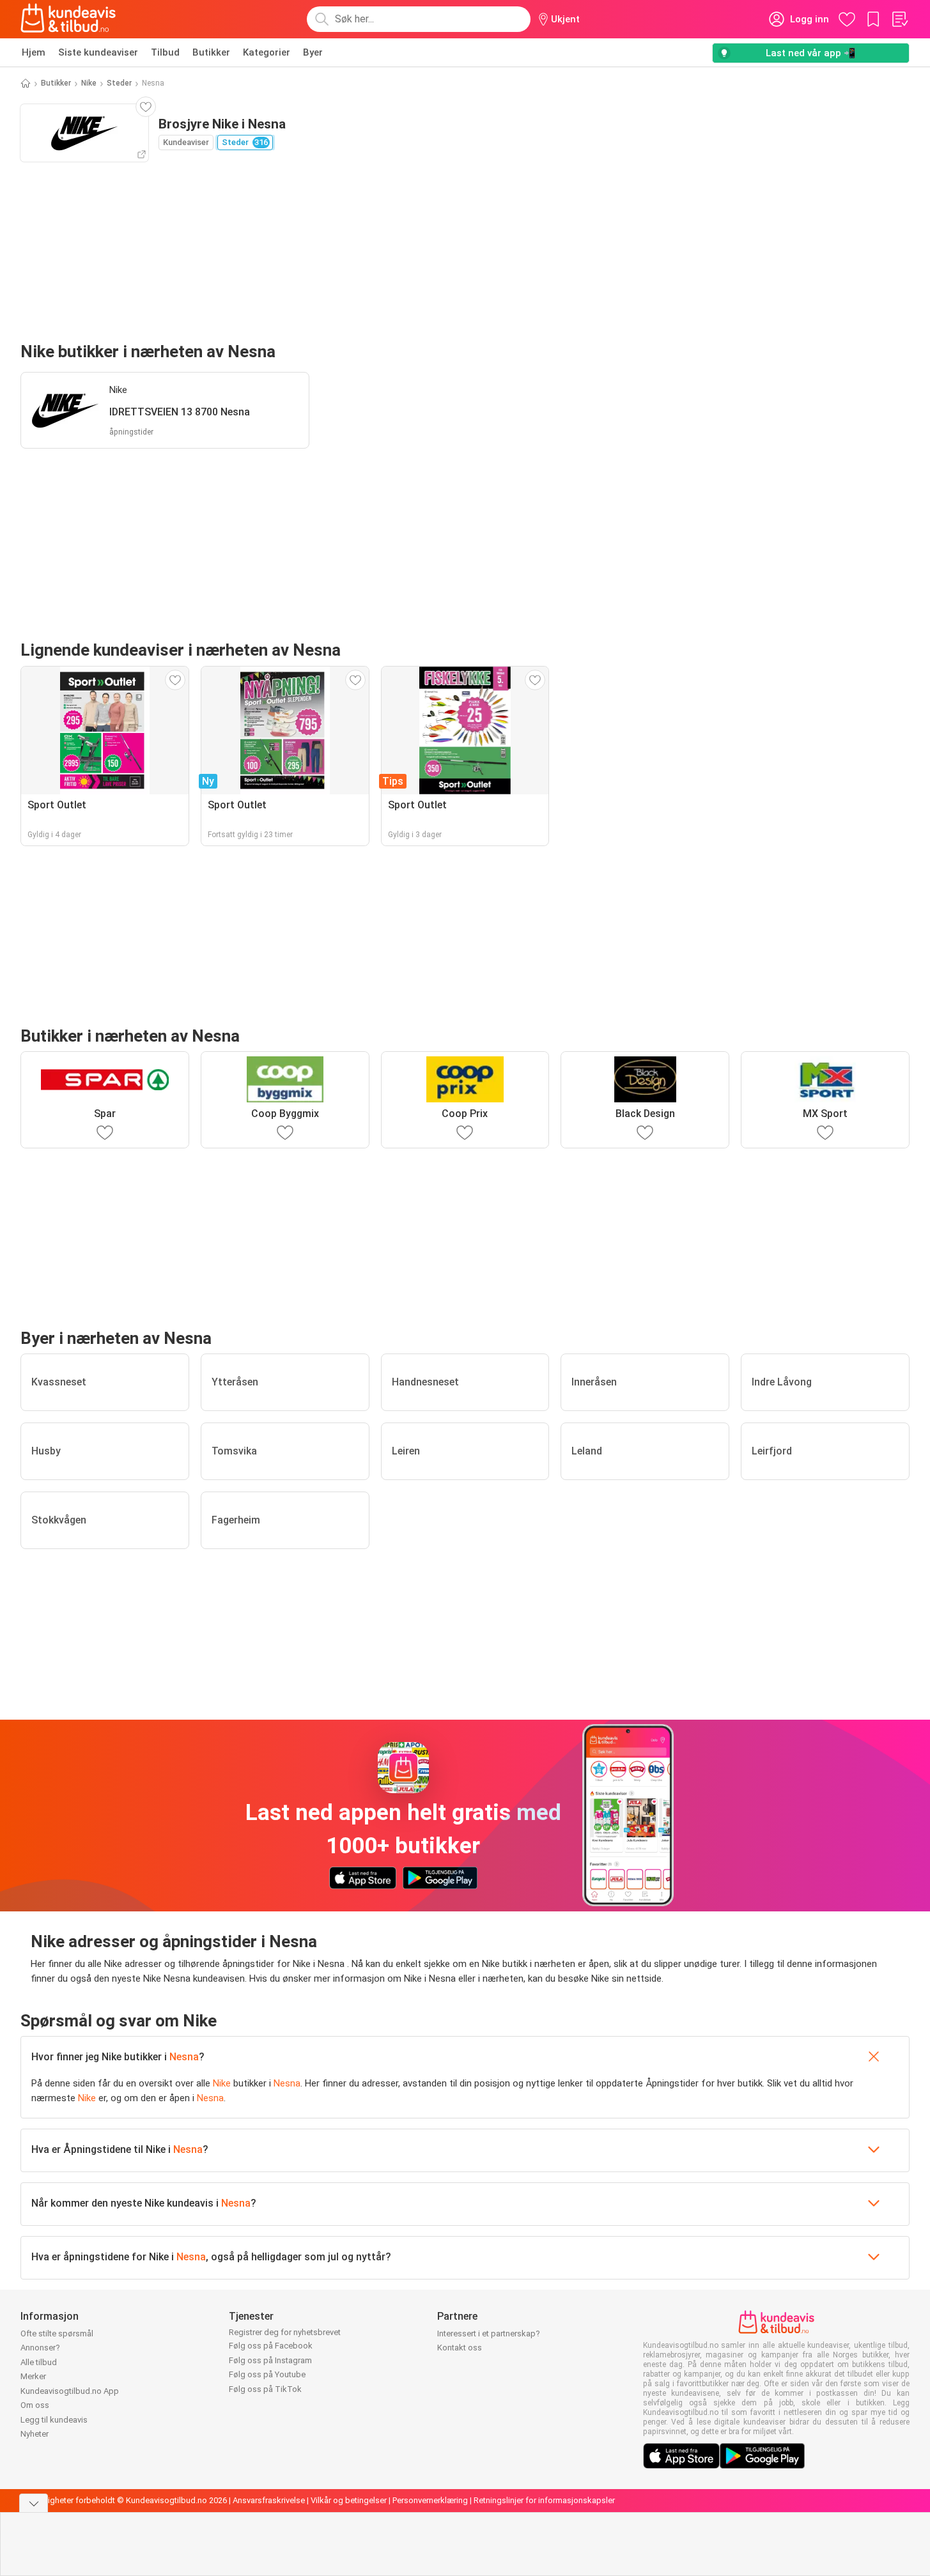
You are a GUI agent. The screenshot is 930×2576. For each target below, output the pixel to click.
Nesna (184, 2057)
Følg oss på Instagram (270, 2360)
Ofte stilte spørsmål (57, 2333)
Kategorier (267, 52)
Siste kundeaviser (98, 52)
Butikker (211, 52)
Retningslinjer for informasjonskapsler (544, 2500)
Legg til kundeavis (54, 2420)
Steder (119, 83)
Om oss (35, 2405)
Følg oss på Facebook (271, 2346)
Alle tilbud (39, 2362)
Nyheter (35, 2434)
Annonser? (40, 2348)
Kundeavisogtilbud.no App (70, 2391)
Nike (89, 83)
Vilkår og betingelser (349, 2500)
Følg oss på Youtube (267, 2374)
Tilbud (165, 52)
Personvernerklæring (430, 2500)
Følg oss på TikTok (265, 2389)
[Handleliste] (899, 19)
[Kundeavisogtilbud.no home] (68, 19)
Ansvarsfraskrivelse (269, 2500)
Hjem (34, 52)
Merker (33, 2376)
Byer (313, 52)
